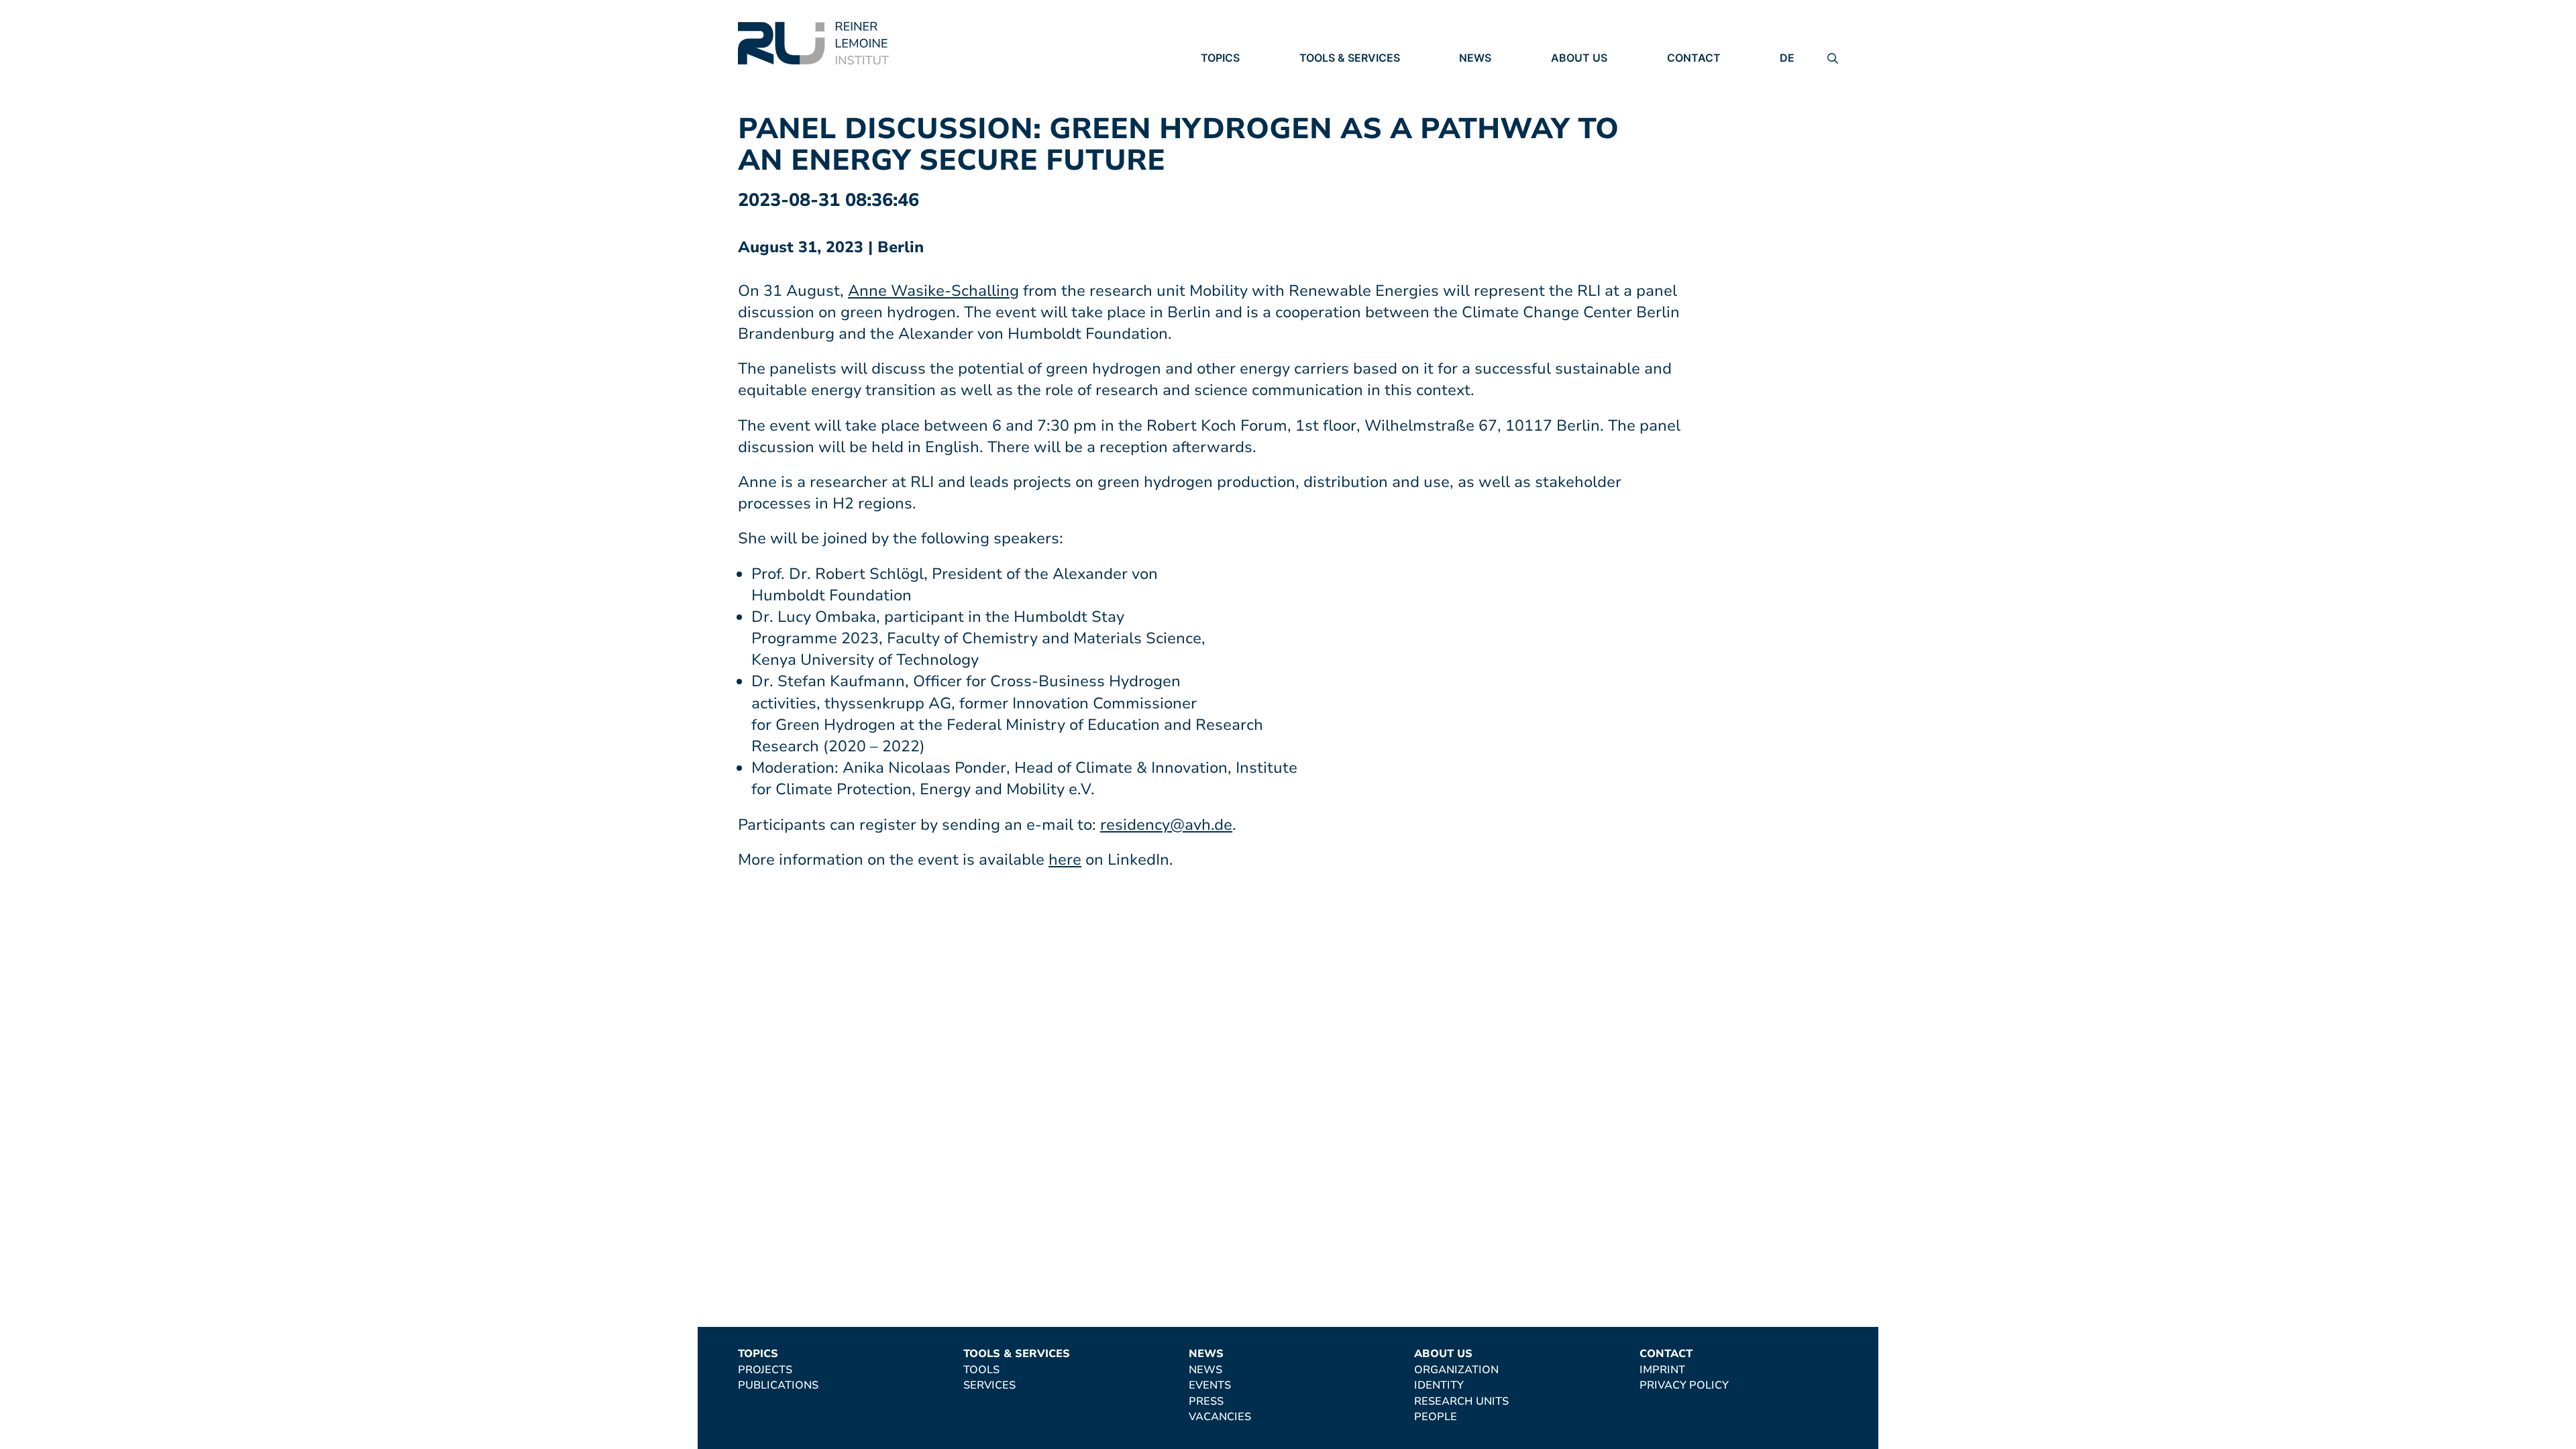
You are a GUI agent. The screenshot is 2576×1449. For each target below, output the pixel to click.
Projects (1228, 77)
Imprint (1690, 77)
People (1572, 133)
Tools (1318, 77)
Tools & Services (1350, 58)
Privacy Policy (1712, 96)
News (1475, 58)
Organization (1593, 77)
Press (1477, 115)
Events (1481, 96)
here (1065, 860)
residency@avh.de (1166, 825)
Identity (1576, 96)
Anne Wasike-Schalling (933, 291)
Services (1326, 96)
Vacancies (1490, 133)
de (1787, 58)
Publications (1241, 96)
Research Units (1598, 114)
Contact (1694, 58)
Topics (1220, 58)
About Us (1579, 58)
